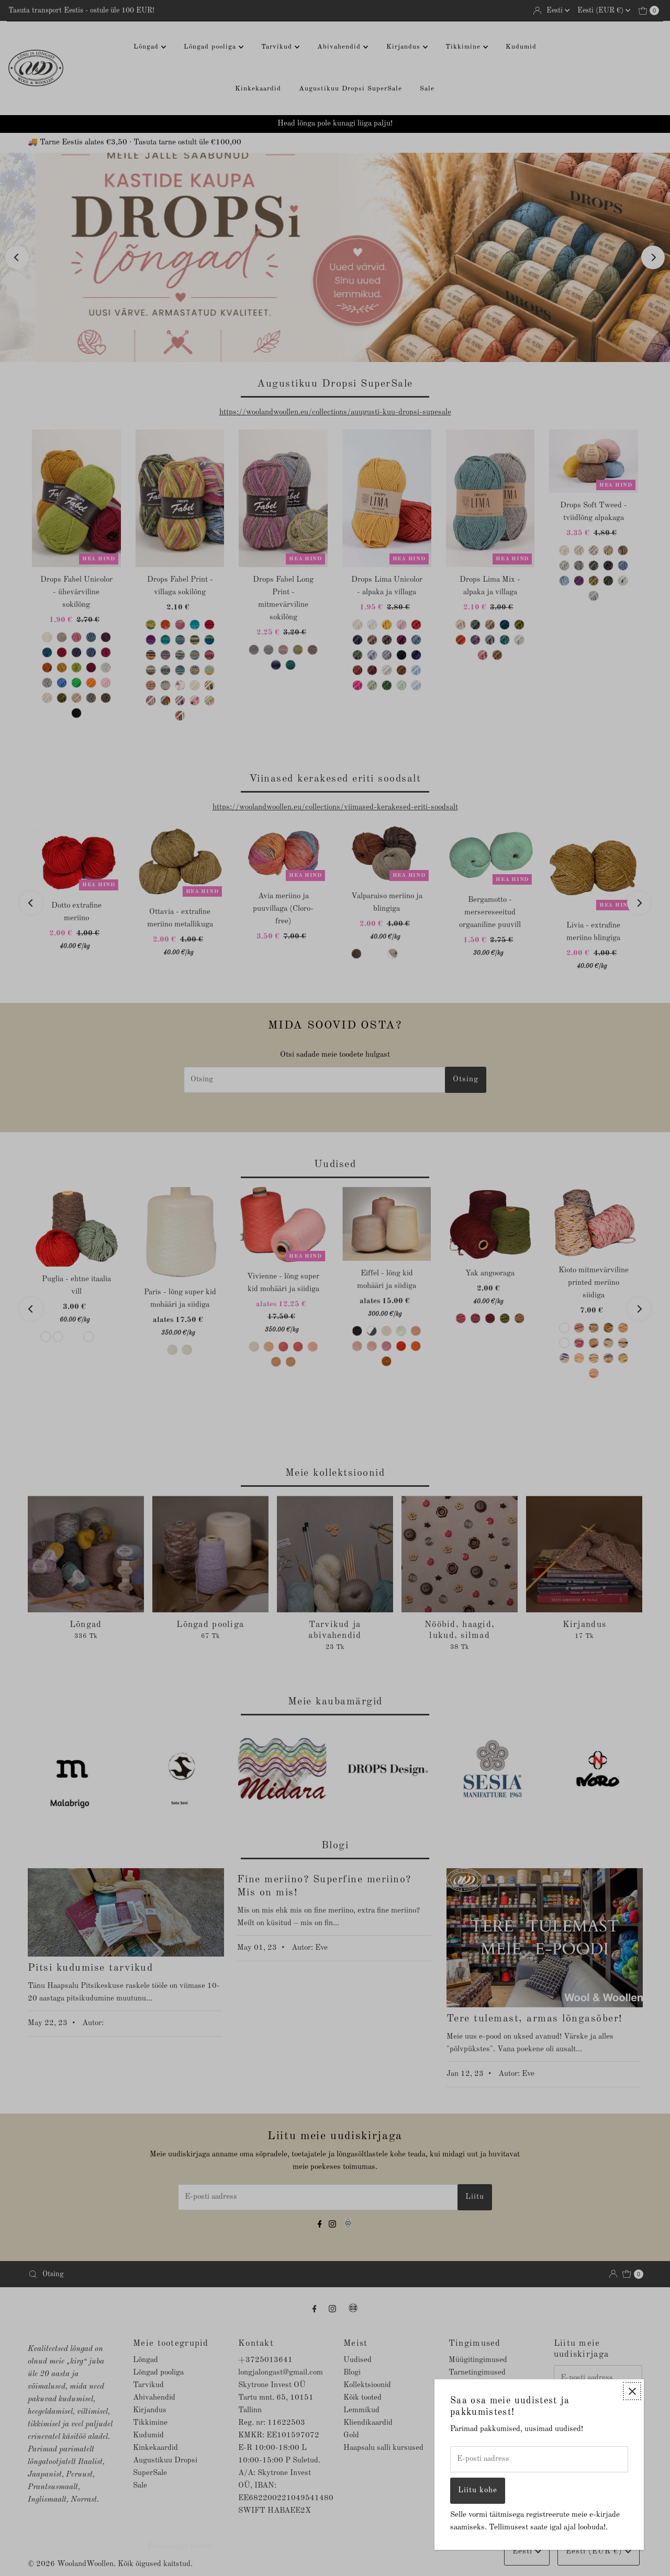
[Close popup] (632, 2391)
